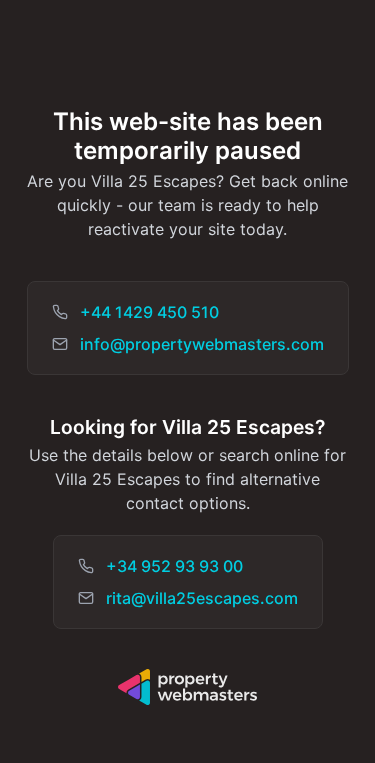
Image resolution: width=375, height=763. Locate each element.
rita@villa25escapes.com (202, 598)
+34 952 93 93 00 (174, 566)
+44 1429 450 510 (149, 312)
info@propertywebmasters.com (202, 344)
